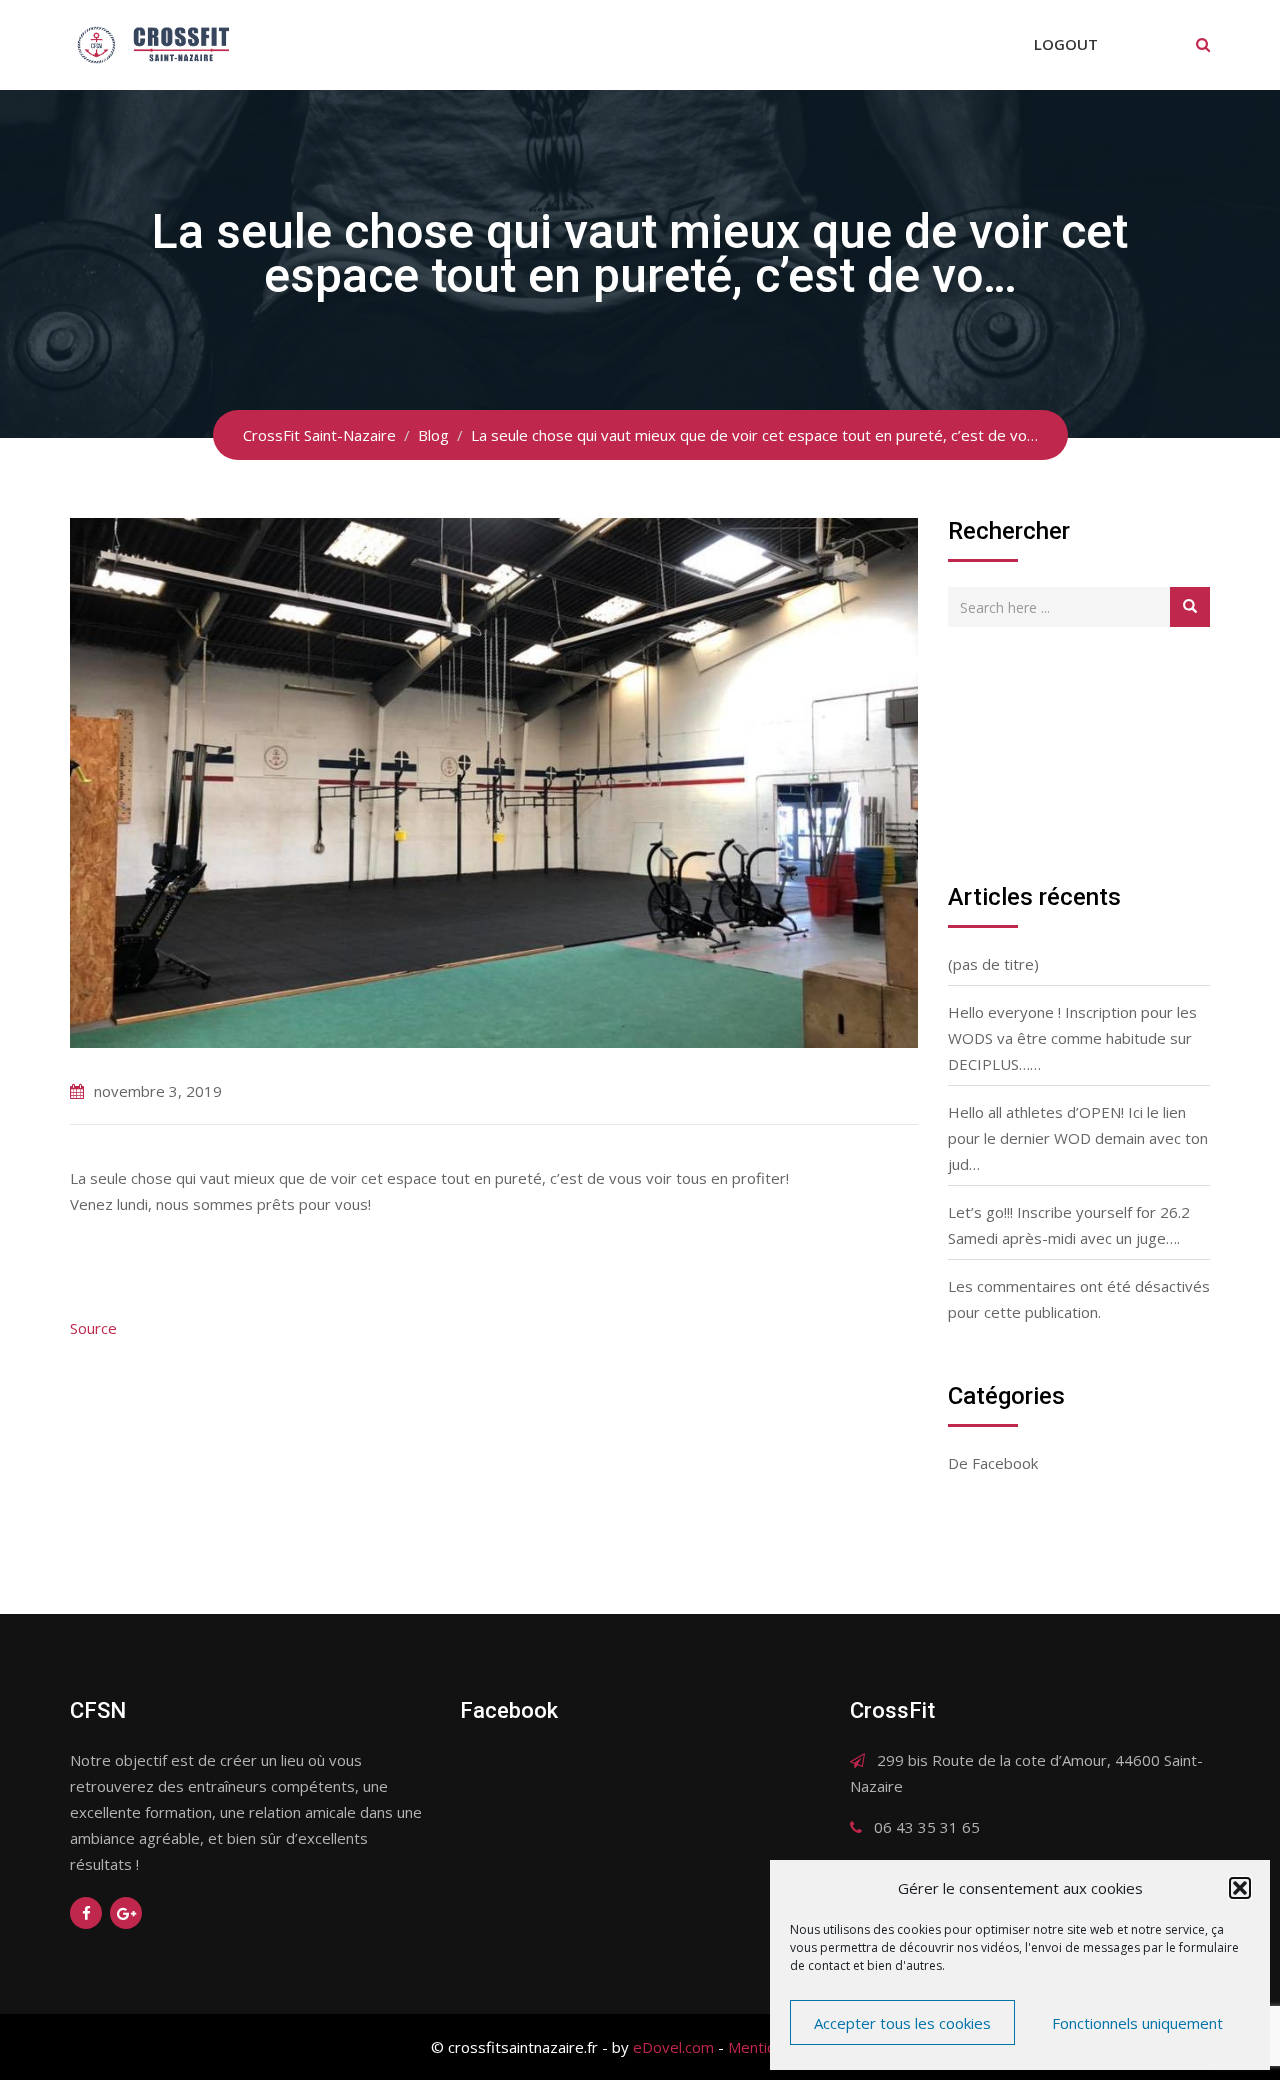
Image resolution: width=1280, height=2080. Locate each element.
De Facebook (993, 1463)
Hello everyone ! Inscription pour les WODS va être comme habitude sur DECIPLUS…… (1072, 1038)
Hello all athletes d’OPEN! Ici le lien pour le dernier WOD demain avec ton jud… (1078, 1138)
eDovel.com (673, 2047)
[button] (1240, 1888)
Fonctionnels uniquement (1137, 2023)
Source (93, 1328)
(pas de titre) (993, 964)
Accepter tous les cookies (902, 2023)
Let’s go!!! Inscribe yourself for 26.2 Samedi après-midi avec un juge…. (1069, 1225)
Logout (1066, 44)
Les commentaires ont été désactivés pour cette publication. (1079, 1299)
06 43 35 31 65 (927, 1827)
